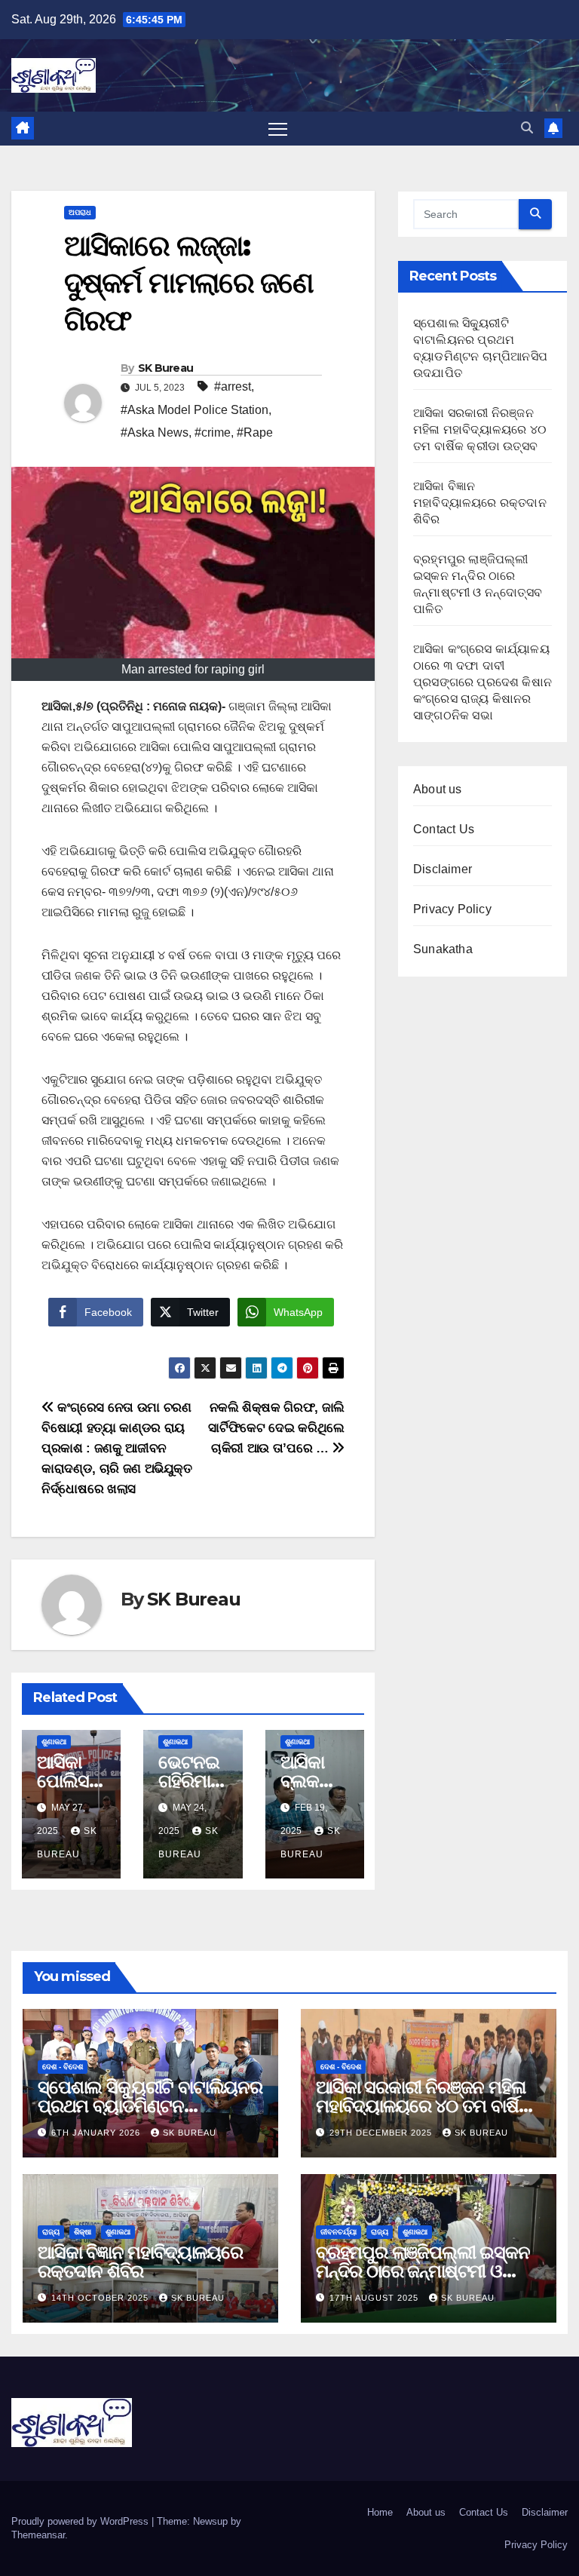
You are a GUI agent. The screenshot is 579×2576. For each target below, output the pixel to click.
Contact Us (444, 829)
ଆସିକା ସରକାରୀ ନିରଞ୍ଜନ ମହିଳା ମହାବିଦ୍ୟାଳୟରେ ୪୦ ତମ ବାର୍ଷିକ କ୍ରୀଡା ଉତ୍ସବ (480, 429)
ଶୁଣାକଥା (54, 1742)
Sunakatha (443, 949)
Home (380, 2512)
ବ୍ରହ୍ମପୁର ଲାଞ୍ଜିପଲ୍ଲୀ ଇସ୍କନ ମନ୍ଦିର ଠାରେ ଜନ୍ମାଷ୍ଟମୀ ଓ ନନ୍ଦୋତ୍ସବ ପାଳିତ (423, 2271)
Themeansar (38, 2535)
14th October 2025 (101, 2298)
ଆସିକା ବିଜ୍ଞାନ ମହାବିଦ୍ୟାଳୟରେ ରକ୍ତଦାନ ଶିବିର (480, 503)
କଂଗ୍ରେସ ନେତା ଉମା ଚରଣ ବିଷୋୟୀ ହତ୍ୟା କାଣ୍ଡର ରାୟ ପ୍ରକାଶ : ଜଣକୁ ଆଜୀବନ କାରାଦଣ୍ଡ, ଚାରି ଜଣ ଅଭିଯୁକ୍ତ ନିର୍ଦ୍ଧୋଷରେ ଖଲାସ (117, 1448)
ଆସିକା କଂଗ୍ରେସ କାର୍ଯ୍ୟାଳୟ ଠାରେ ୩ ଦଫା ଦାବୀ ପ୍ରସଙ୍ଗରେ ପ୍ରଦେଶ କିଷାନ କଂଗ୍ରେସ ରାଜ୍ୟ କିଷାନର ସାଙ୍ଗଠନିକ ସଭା (482, 682)
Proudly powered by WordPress (81, 2521)
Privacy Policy (452, 909)
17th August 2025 (375, 2298)
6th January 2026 (97, 2133)
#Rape (255, 432)
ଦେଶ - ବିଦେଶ (63, 2067)
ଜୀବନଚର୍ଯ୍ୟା (339, 2232)
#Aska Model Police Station (195, 410)
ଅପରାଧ (80, 212)
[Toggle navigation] (278, 129)
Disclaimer (443, 869)
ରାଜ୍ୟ (51, 2232)
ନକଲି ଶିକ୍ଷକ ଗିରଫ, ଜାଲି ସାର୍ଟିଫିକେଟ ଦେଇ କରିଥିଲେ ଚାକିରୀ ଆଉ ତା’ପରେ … (276, 1428)
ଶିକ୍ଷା (83, 2232)
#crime (213, 432)
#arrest (233, 386)
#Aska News (155, 432)
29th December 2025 (382, 2133)
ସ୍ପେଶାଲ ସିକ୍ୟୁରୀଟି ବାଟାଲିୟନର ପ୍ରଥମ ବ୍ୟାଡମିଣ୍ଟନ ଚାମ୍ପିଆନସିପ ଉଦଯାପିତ (150, 2106)
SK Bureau (166, 368)
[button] (527, 128)
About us (438, 789)
